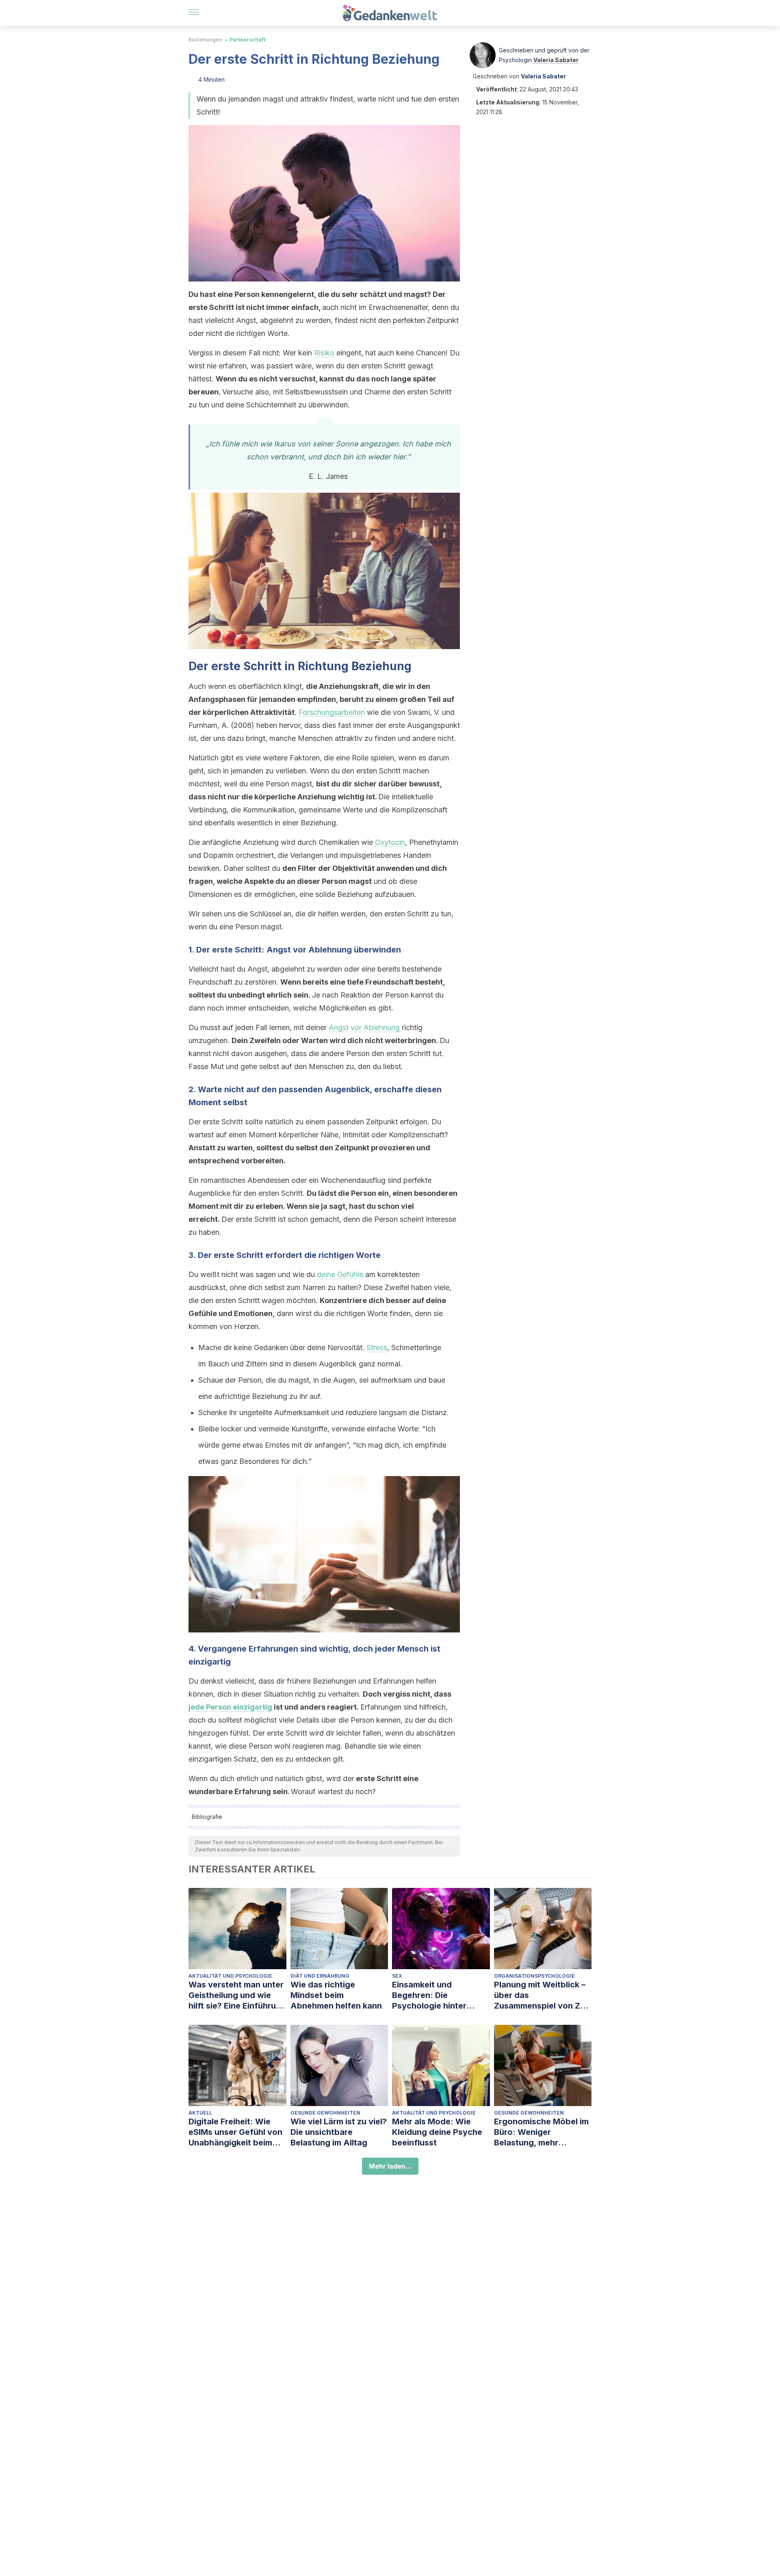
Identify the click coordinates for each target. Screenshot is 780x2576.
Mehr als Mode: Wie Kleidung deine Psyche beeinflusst (437, 2132)
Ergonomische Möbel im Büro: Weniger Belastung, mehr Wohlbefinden (541, 2132)
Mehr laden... (390, 2166)
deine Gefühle (340, 1274)
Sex (397, 1976)
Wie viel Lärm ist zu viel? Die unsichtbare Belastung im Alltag (339, 2132)
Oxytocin (390, 842)
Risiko (324, 353)
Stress (377, 1348)
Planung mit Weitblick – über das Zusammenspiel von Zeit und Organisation (542, 1995)
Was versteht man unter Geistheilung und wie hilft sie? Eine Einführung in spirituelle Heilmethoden (237, 1995)
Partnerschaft (247, 40)
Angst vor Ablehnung (364, 1027)
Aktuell (200, 2113)
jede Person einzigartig (230, 1707)
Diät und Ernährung (320, 1976)
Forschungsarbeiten (332, 712)
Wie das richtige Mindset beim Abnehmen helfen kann (336, 1995)
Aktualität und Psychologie (230, 1976)
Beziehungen (205, 40)
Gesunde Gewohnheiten (325, 2113)
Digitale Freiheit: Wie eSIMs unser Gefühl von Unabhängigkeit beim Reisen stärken (235, 2132)
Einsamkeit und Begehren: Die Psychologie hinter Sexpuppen (429, 1995)
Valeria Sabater (556, 60)
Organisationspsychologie (534, 1976)
